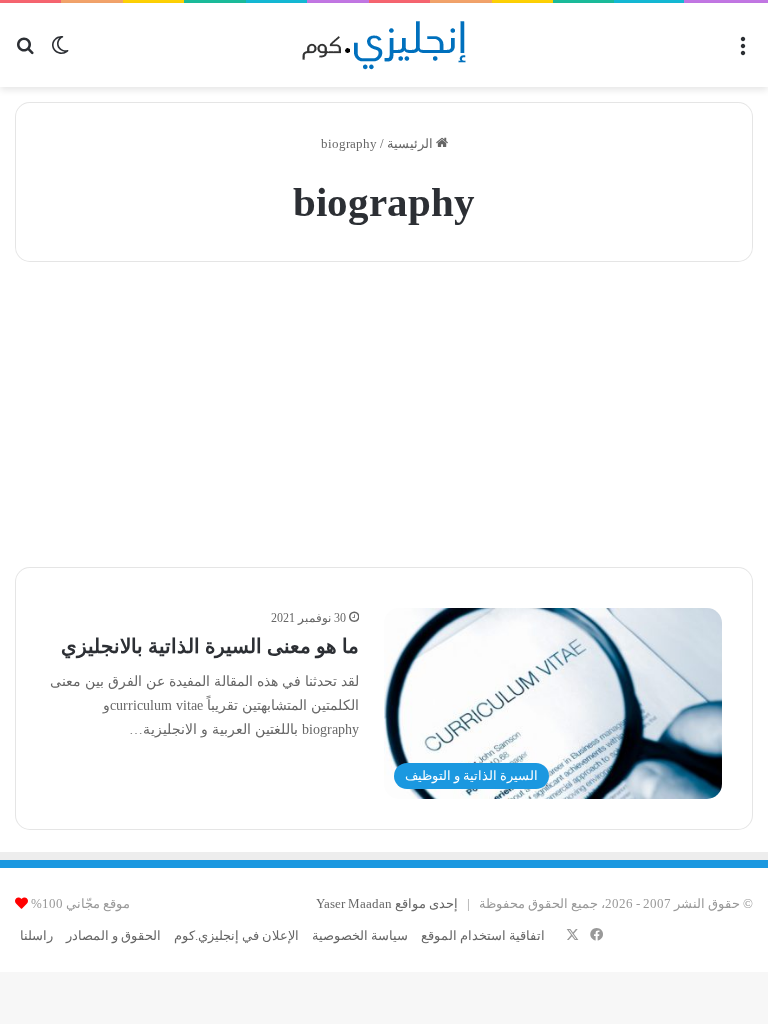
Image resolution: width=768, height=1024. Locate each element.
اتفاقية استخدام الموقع (483, 935)
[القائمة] (743, 52)
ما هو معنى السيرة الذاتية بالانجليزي (210, 646)
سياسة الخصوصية (360, 935)
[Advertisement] (384, 412)
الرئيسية (411, 143)
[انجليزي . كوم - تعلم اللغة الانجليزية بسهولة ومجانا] (384, 45)
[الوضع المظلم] (60, 52)
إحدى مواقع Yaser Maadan (387, 903)
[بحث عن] (25, 52)
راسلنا (36, 935)
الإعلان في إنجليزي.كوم (236, 935)
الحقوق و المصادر (113, 935)
